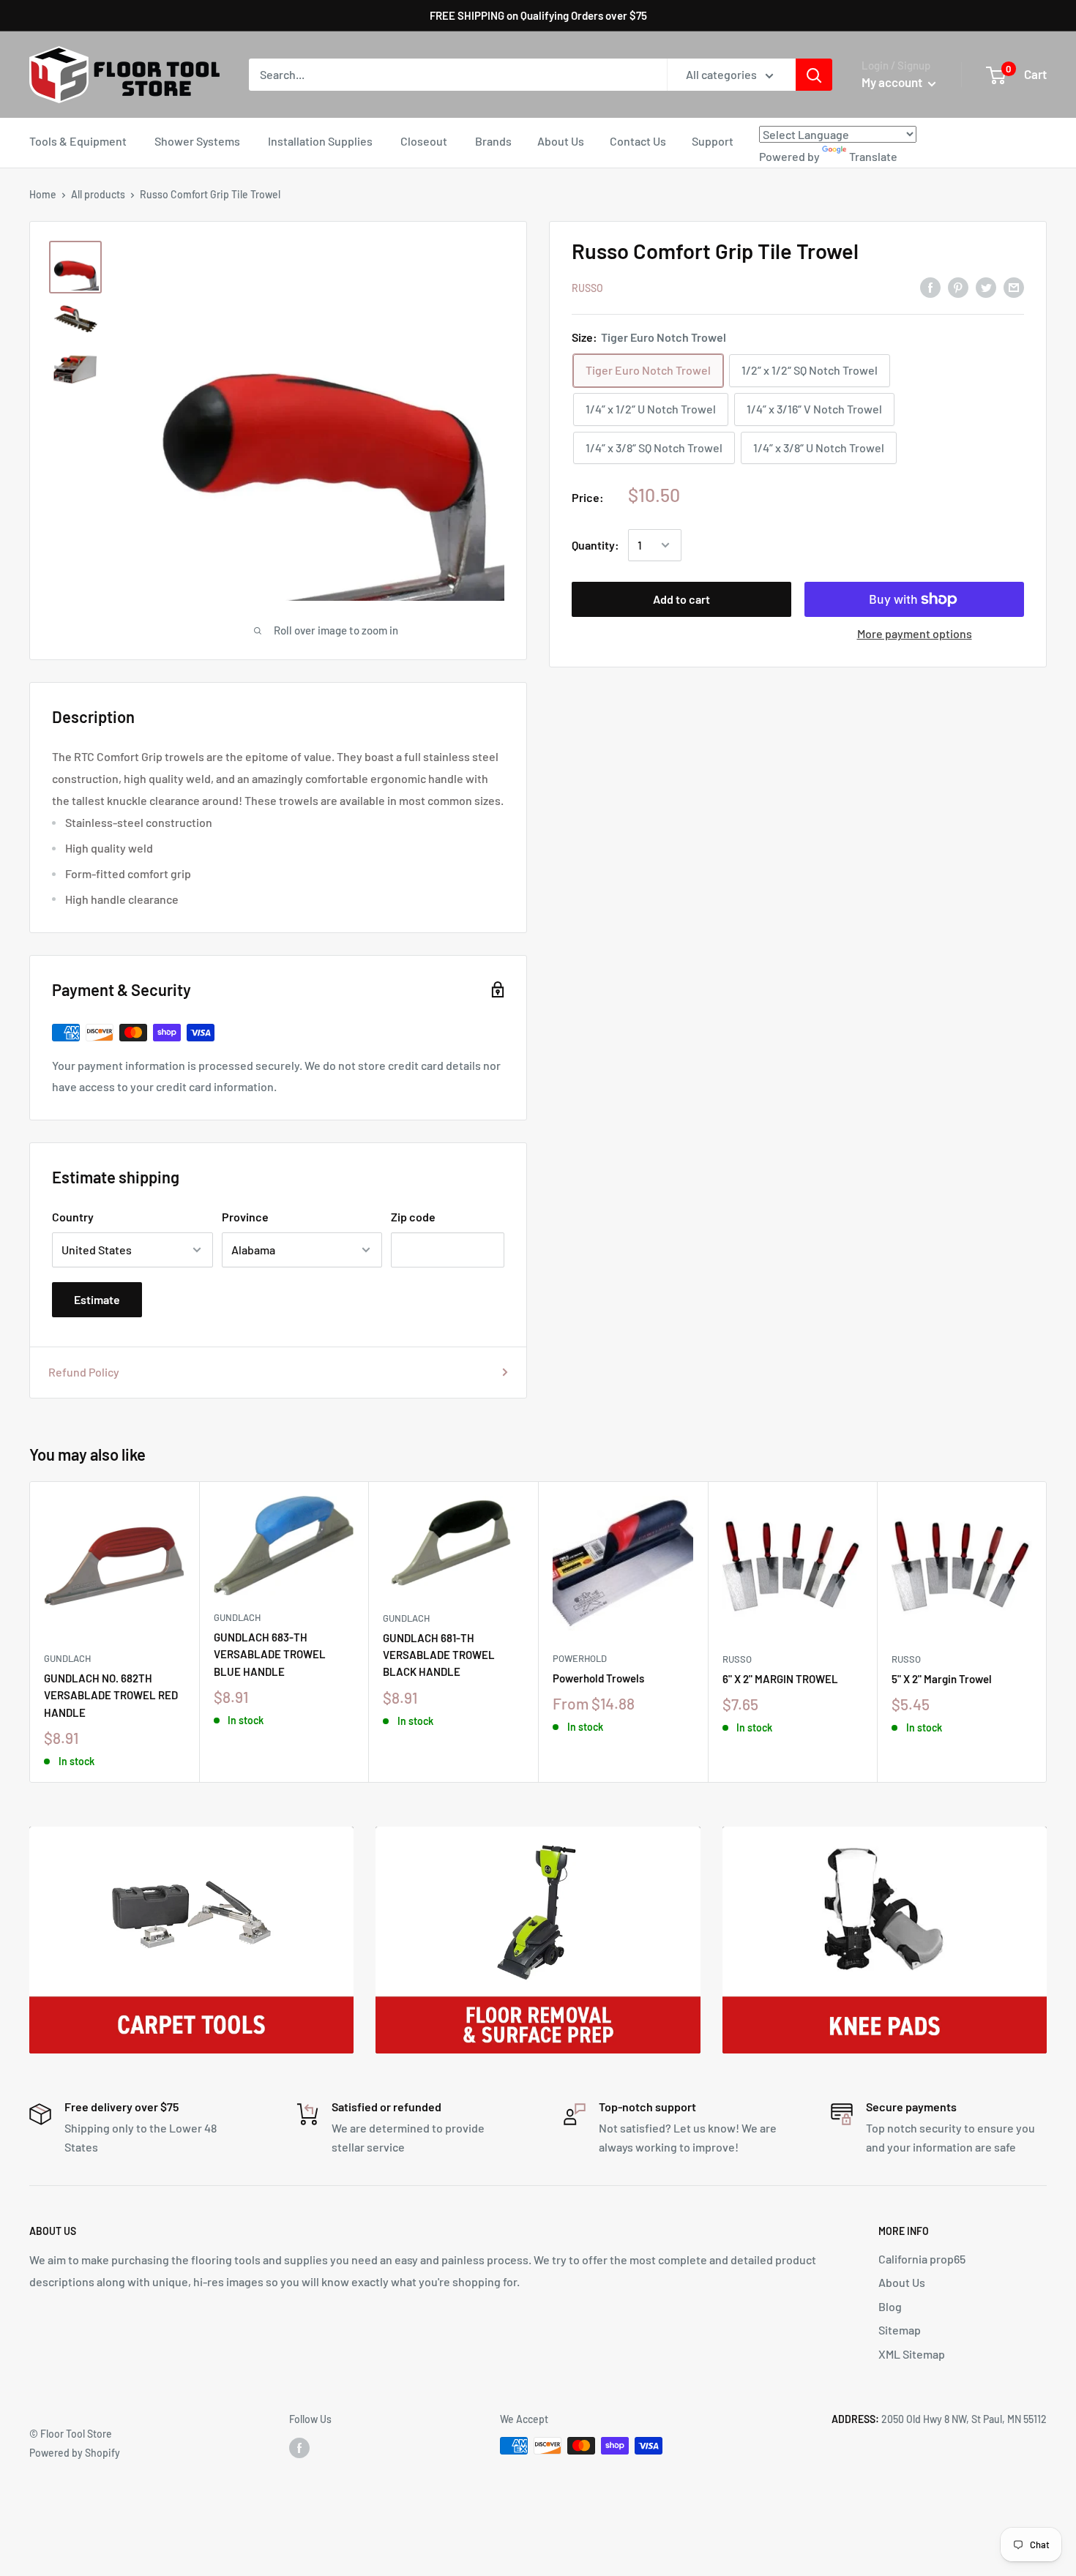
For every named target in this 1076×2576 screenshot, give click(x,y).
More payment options (915, 633)
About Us (561, 141)
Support (713, 141)
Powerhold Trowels (598, 1678)
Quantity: (595, 545)
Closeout (424, 141)
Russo (587, 288)
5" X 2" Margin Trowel (942, 1679)
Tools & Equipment (78, 141)
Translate (873, 156)
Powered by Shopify (75, 2453)
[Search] (814, 75)
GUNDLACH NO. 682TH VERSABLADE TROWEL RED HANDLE (111, 1695)
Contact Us (638, 141)
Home (43, 194)
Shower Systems (197, 141)
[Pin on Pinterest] (958, 287)
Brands (493, 141)
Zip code (413, 1217)
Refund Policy (84, 1372)
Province (245, 1217)
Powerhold (580, 1658)
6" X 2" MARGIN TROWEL (780, 1679)
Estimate (97, 1299)
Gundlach (67, 1658)
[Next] (1047, 1632)
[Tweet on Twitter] (986, 287)
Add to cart (681, 599)
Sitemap (900, 2330)
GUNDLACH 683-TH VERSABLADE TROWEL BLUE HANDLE (270, 1654)
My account (893, 82)
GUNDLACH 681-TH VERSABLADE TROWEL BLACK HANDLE (439, 1655)
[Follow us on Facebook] (299, 2447)
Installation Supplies (320, 141)
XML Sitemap (912, 2354)
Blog (890, 2306)
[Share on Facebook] (930, 287)
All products (98, 194)
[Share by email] (1014, 287)
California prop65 (922, 2259)
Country (73, 1217)
